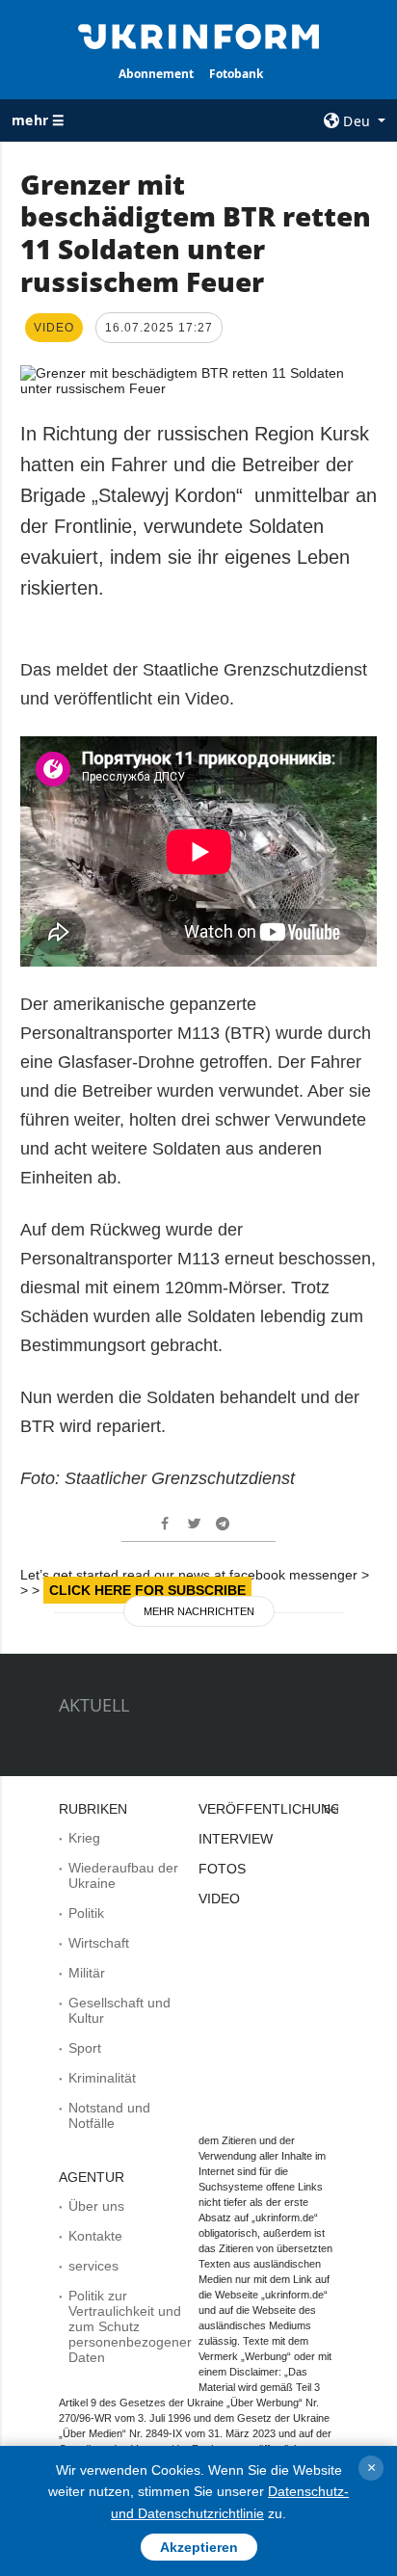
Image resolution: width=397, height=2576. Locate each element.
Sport (85, 2048)
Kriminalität (102, 2078)
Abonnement (156, 74)
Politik (86, 1913)
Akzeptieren (199, 2547)
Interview (236, 1839)
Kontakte (95, 2236)
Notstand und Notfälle (109, 2115)
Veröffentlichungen (279, 1809)
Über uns (96, 2206)
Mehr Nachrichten (199, 1611)
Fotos (222, 1869)
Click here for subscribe (147, 1590)
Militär (87, 1973)
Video (219, 1899)
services (93, 2266)
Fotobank (236, 74)
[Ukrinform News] (199, 35)
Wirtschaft (99, 1943)
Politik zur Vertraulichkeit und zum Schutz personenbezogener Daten (130, 2326)
